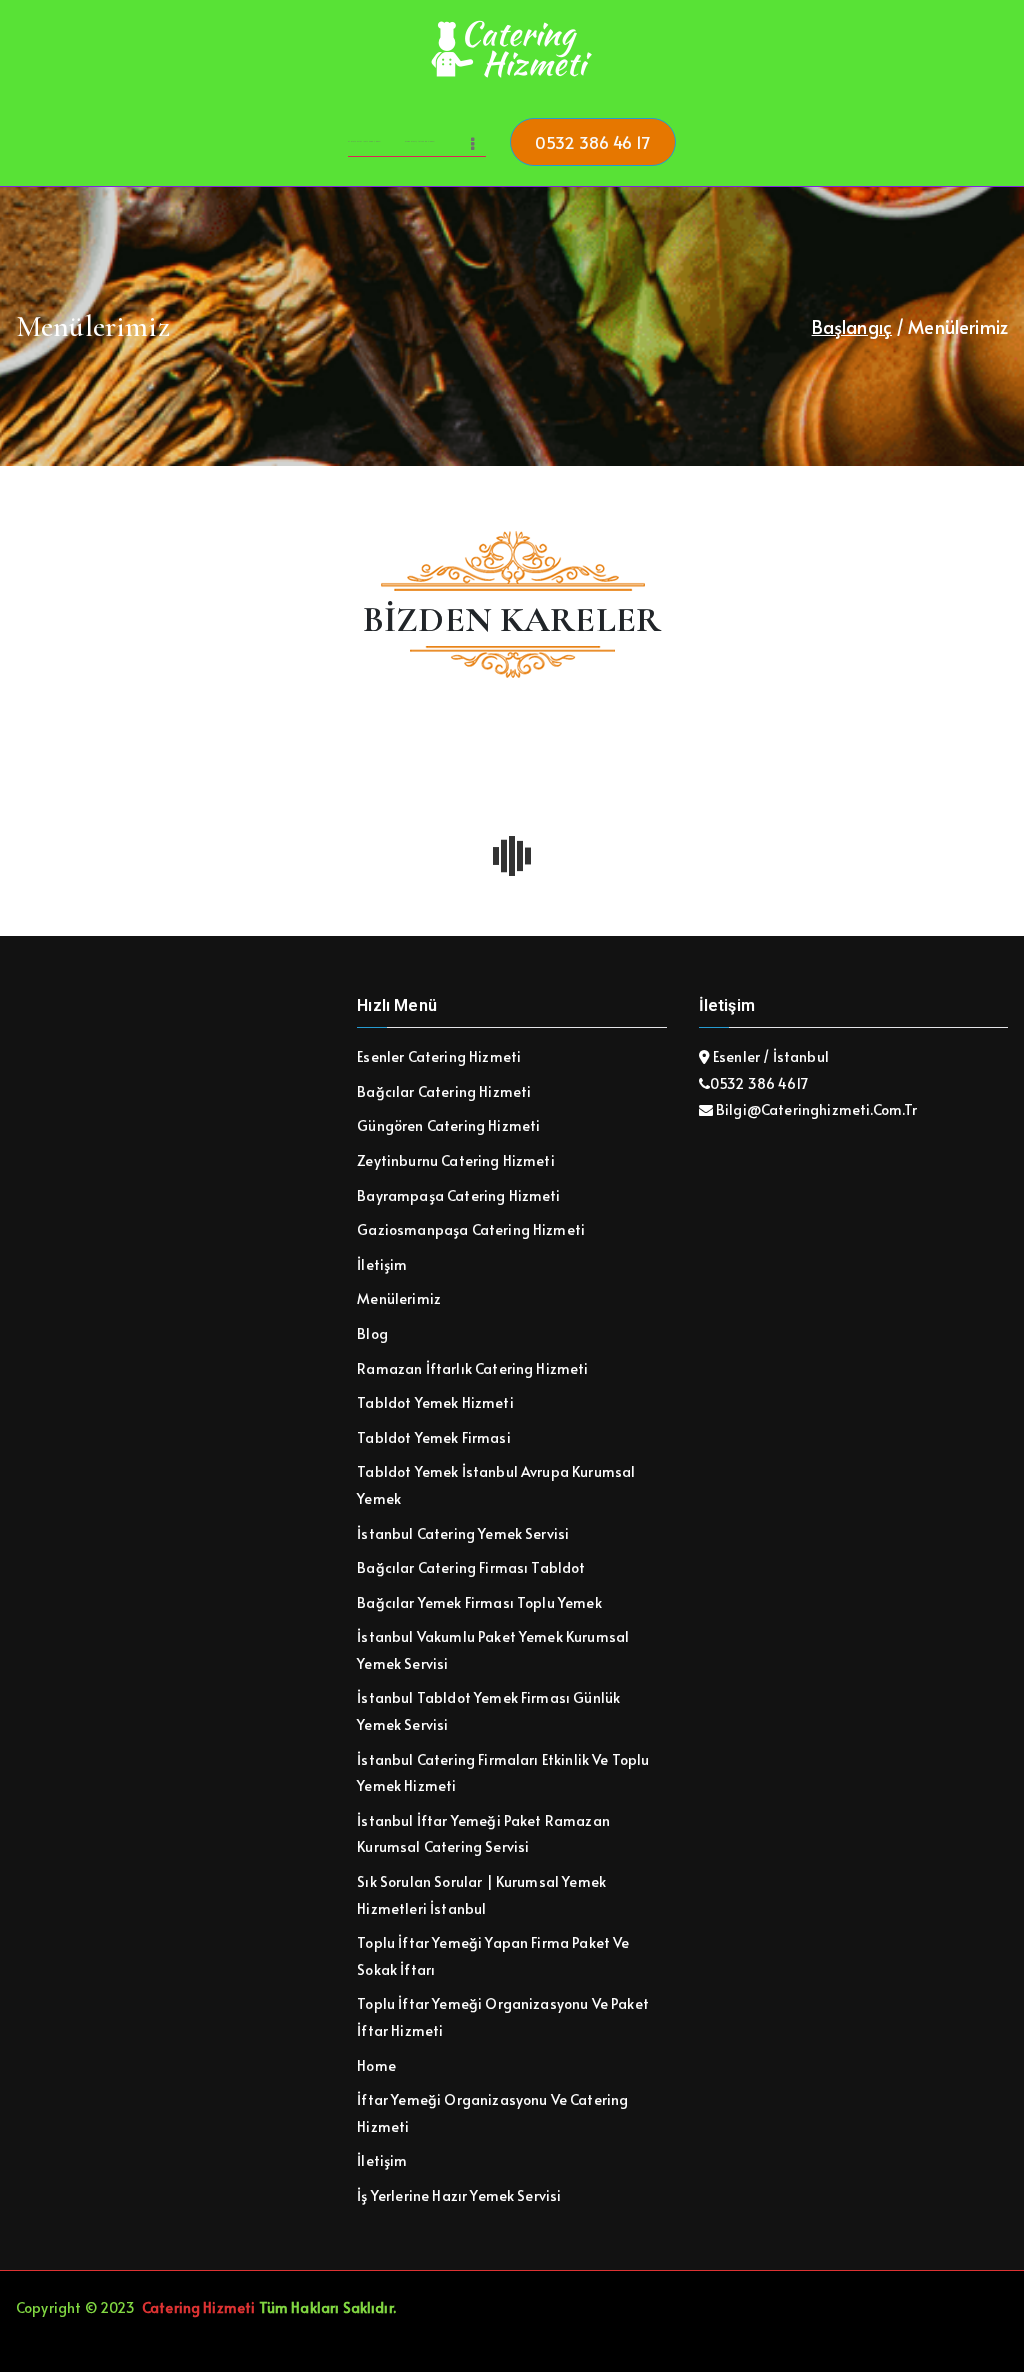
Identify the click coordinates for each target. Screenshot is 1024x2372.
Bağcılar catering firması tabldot (471, 1567)
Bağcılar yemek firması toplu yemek (479, 1602)
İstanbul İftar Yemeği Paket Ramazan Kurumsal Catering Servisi (483, 1834)
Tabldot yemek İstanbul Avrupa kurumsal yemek (496, 1485)
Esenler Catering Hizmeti (439, 1056)
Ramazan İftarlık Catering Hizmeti (472, 1368)
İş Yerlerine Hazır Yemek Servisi (459, 2195)
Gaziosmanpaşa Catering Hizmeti (471, 1229)
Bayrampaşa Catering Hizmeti (458, 1195)
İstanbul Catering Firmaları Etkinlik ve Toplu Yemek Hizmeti (503, 1773)
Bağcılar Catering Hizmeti (444, 1091)
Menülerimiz (399, 1298)
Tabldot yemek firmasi (433, 1437)
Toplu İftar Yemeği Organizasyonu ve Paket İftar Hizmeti (503, 2017)
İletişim (382, 1264)
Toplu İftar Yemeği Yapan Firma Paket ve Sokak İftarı (493, 1956)
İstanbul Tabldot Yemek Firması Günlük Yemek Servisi (488, 1711)
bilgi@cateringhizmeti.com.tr (815, 1109)
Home (376, 2065)
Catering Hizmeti (199, 2307)
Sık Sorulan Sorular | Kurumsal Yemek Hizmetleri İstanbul (481, 1895)
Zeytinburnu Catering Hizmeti (455, 1160)
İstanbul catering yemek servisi (463, 1533)
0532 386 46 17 (592, 142)
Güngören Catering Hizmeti (448, 1125)
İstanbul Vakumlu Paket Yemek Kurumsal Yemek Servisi (493, 1650)
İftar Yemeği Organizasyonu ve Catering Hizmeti (492, 2113)
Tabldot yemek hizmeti (435, 1402)
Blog (372, 1333)
